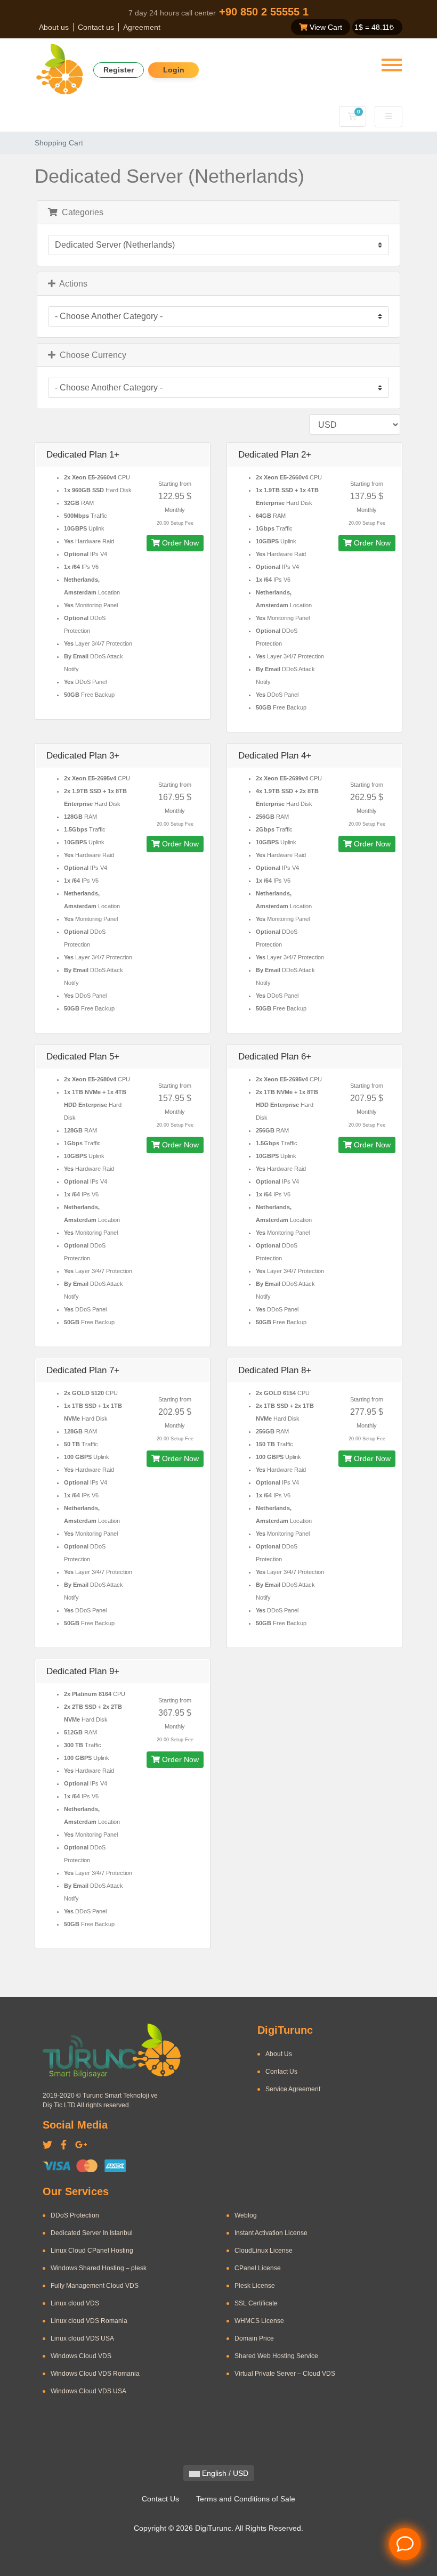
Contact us (96, 27)
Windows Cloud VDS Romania (95, 2374)
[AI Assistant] (405, 2544)
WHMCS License (259, 2321)
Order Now (179, 543)
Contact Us (281, 2072)
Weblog (246, 2215)
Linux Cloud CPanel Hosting (92, 2251)
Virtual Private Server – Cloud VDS (285, 2374)
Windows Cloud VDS (81, 2356)
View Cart (325, 27)
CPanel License (258, 2268)
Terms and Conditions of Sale (246, 2499)
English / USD (224, 2473)
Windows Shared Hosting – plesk (99, 2268)
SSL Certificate (256, 2303)
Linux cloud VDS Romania (89, 2321)
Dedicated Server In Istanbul (92, 2233)
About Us (279, 2054)
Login (174, 70)
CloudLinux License (264, 2251)
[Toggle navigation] (392, 65)
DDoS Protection (75, 2215)
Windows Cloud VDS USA (88, 2391)
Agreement (142, 27)
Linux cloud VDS (75, 2303)
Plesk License (255, 2286)
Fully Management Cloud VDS (95, 2286)
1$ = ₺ (374, 27)
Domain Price (254, 2338)
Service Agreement (293, 2089)
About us (54, 27)
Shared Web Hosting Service (276, 2356)
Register (119, 70)
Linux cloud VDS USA (82, 2338)
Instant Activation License (271, 2233)
